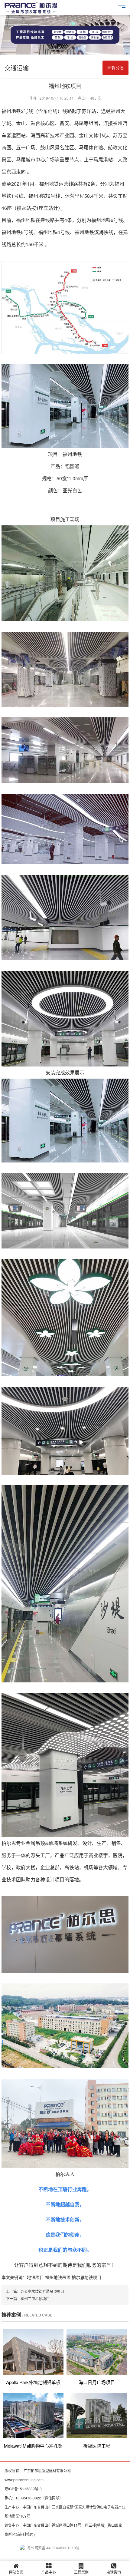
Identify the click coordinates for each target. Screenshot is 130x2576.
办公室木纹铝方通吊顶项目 (42, 2291)
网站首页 (16, 2572)
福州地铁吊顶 (58, 2277)
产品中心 (49, 2572)
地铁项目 (35, 2277)
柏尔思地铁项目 (86, 2277)
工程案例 (81, 2572)
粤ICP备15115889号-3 (23, 2489)
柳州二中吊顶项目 (35, 2298)
